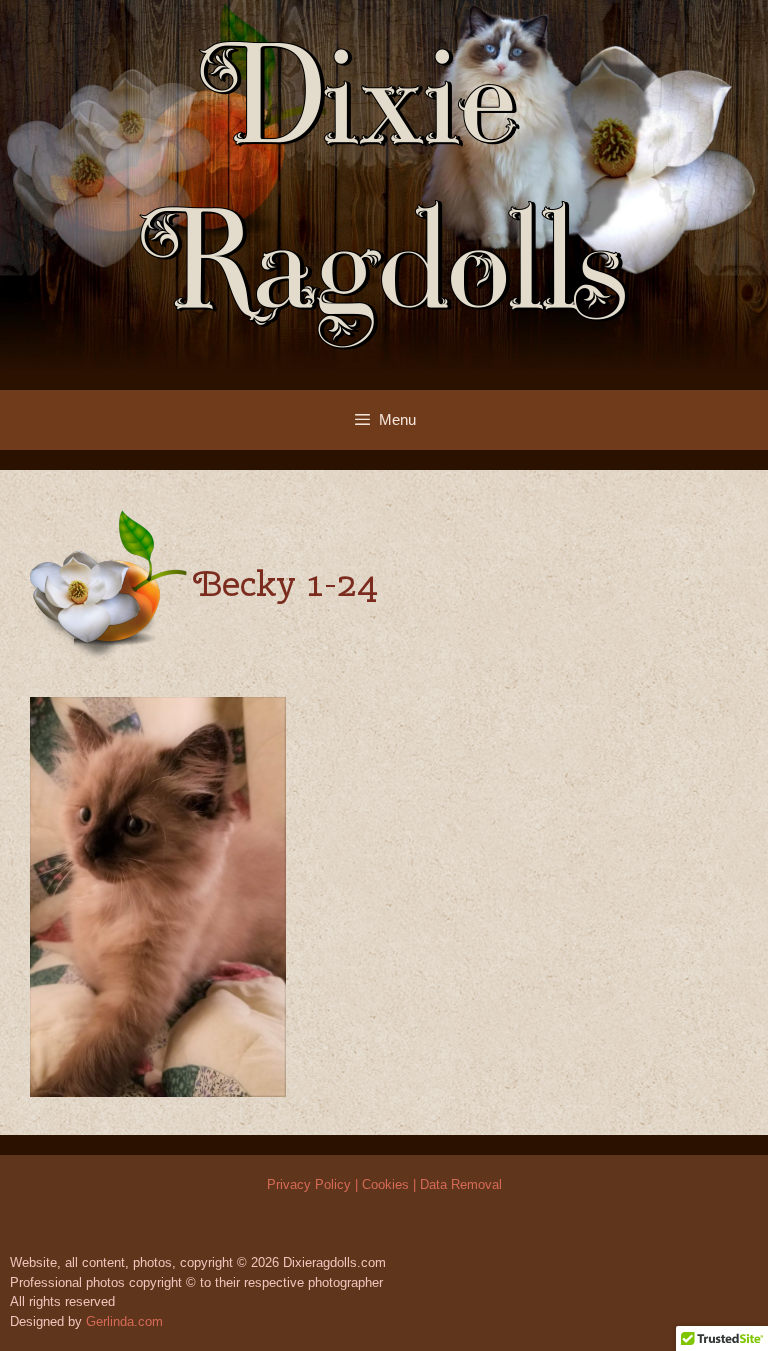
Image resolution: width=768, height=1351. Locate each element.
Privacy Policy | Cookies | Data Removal (384, 1184)
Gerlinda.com (124, 1321)
